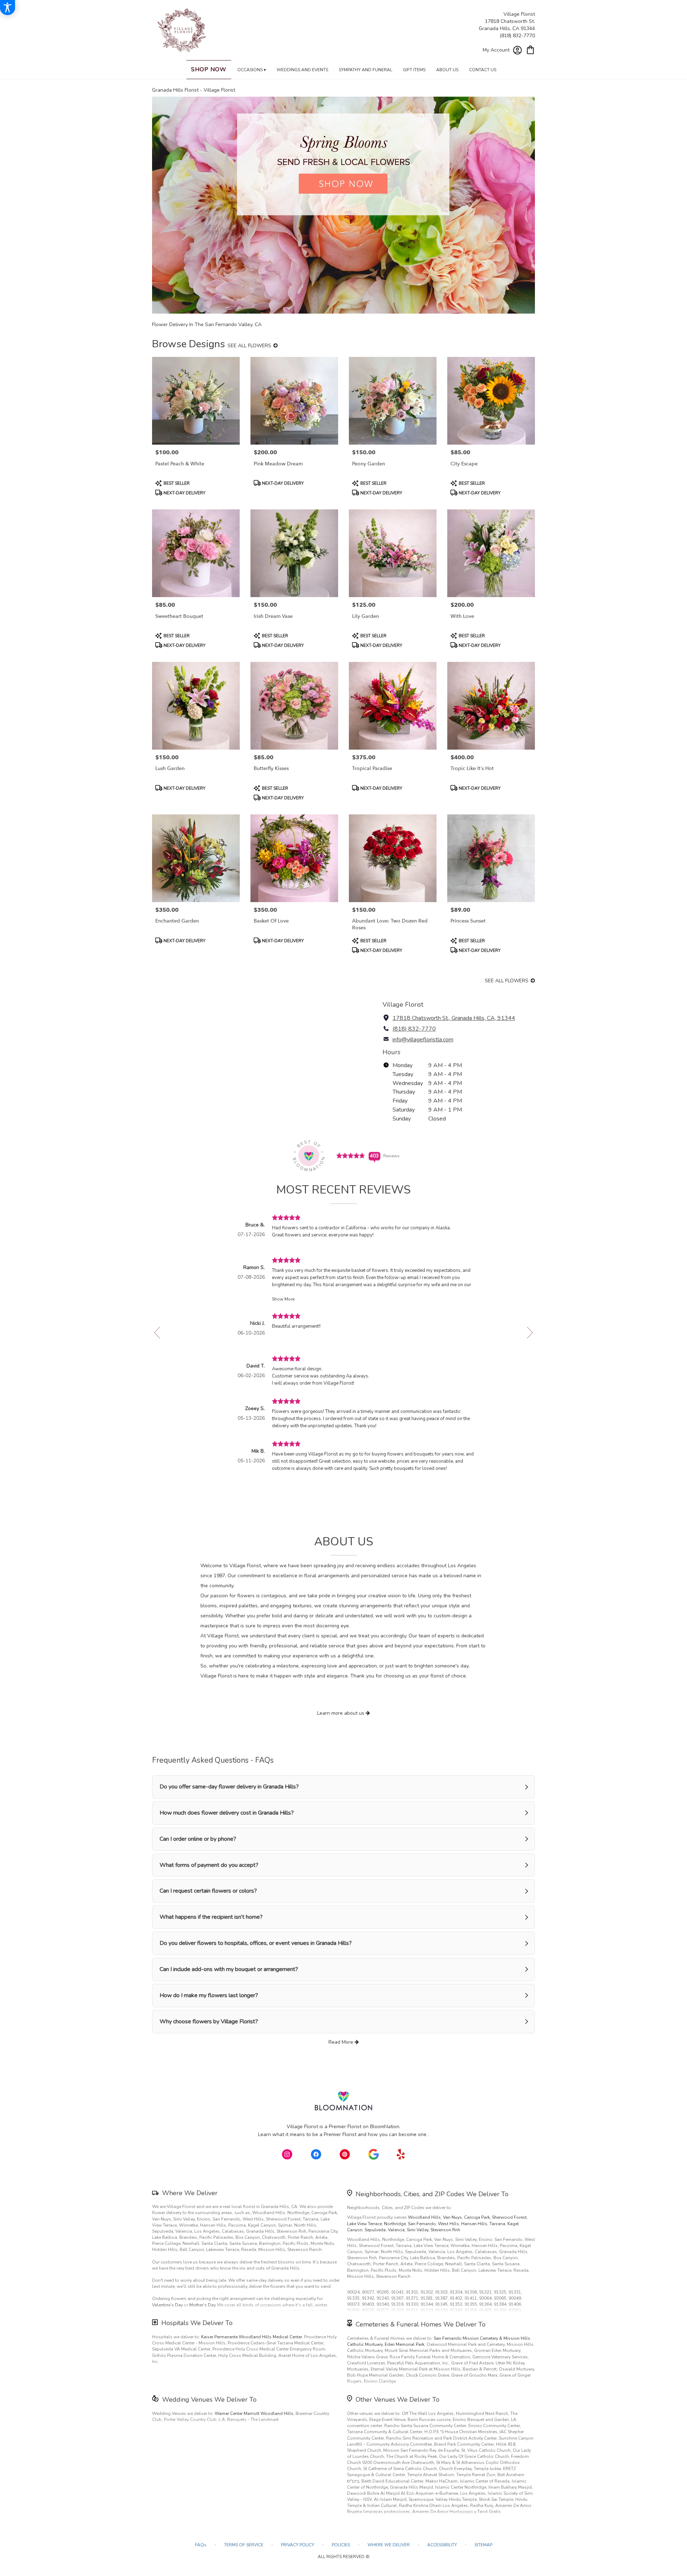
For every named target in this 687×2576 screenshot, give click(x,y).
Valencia (396, 2230)
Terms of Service (244, 2545)
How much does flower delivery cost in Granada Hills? (227, 1813)
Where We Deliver (190, 2193)
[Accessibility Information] (8, 8)
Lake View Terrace (364, 2224)
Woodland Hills (424, 2217)
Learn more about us (341, 1713)
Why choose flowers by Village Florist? (209, 2021)
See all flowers (250, 346)
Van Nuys (452, 2217)
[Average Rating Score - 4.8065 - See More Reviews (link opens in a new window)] (351, 1155)
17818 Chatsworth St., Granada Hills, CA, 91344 (454, 1018)
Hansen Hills (474, 2224)
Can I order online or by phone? (198, 1839)
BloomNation (385, 2127)
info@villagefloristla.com (423, 1040)
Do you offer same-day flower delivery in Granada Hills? (229, 1787)
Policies (341, 2545)
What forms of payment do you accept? (209, 1865)
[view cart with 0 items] (530, 49)
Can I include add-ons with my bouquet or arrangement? (229, 1969)
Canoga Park (477, 2217)
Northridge (395, 2224)
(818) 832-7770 (517, 36)
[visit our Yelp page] (401, 2154)
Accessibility (442, 2545)
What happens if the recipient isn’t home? (211, 1917)
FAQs (201, 2545)
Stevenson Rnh (445, 2230)
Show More (283, 1299)
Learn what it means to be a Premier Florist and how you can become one (343, 2134)
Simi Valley (418, 2230)
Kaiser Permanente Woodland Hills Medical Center (252, 2337)
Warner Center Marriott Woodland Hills (254, 2413)
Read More (342, 2042)
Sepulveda (375, 2230)
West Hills (449, 2224)
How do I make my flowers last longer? (209, 1995)
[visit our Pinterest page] (345, 2154)
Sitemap (483, 2545)
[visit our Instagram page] (287, 2154)
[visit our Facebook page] (316, 2154)
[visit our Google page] (374, 2154)
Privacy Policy (298, 2545)
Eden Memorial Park (405, 2344)
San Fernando (422, 2224)
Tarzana (497, 2224)
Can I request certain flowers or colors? (208, 1891)
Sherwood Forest (509, 2217)
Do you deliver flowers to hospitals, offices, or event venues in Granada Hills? (256, 1943)
